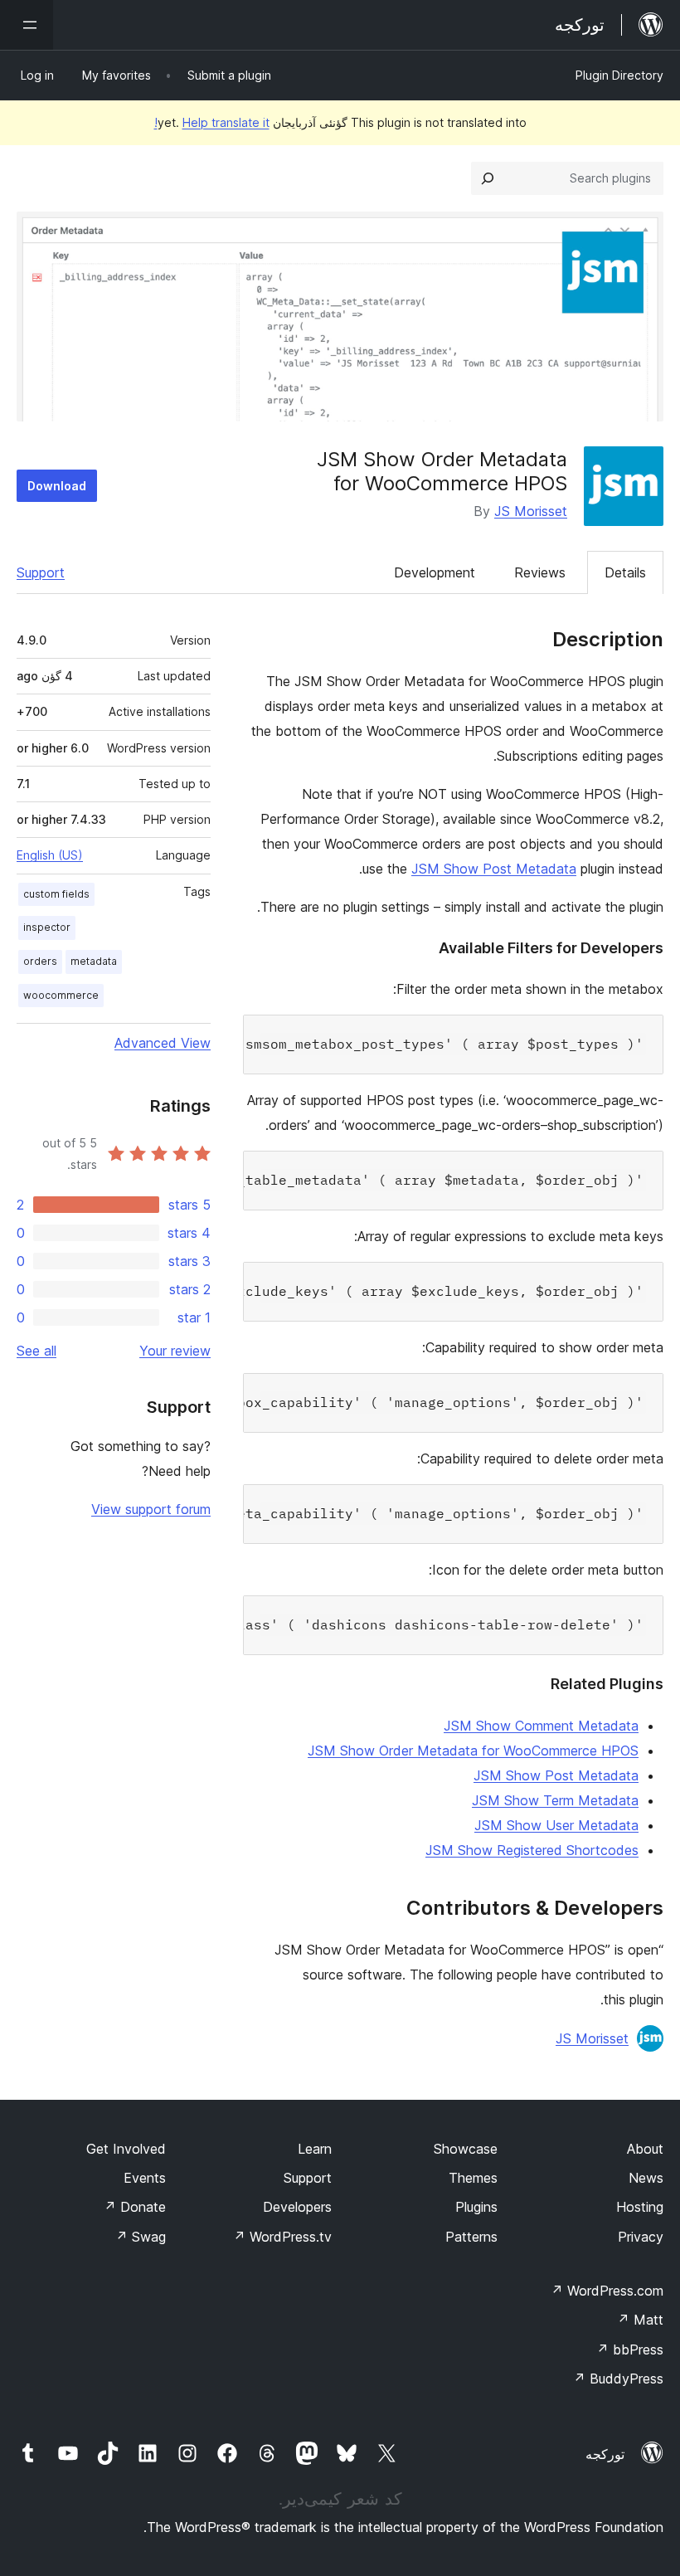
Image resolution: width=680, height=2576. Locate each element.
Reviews (540, 572)
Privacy (641, 2237)
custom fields (56, 894)
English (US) (50, 855)
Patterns (471, 2237)
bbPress (630, 2350)
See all (36, 1351)
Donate (135, 2207)
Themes (473, 2178)
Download (57, 486)
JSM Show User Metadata (556, 1825)
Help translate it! (212, 122)
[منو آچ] (27, 25)
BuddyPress (618, 2379)
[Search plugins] (488, 178)
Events (145, 2178)
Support (41, 572)
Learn (315, 2149)
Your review (175, 1351)
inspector (47, 927)
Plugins (476, 2207)
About (645, 2149)
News (646, 2178)
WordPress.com (607, 2291)
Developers (297, 2207)
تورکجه (605, 2454)
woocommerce (61, 995)
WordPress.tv (282, 2237)
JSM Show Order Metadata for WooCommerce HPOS (473, 1751)
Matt (640, 2320)
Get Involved (126, 2149)
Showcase (466, 2149)
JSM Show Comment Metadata (541, 1726)
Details (625, 572)
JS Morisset (531, 511)
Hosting (640, 2207)
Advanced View (163, 1043)
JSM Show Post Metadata (494, 869)
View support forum (151, 1509)
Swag (141, 2237)
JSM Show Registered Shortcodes (532, 1850)
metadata (94, 961)
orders (40, 961)
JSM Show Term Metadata (555, 1800)
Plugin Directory (619, 75)
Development (435, 572)
